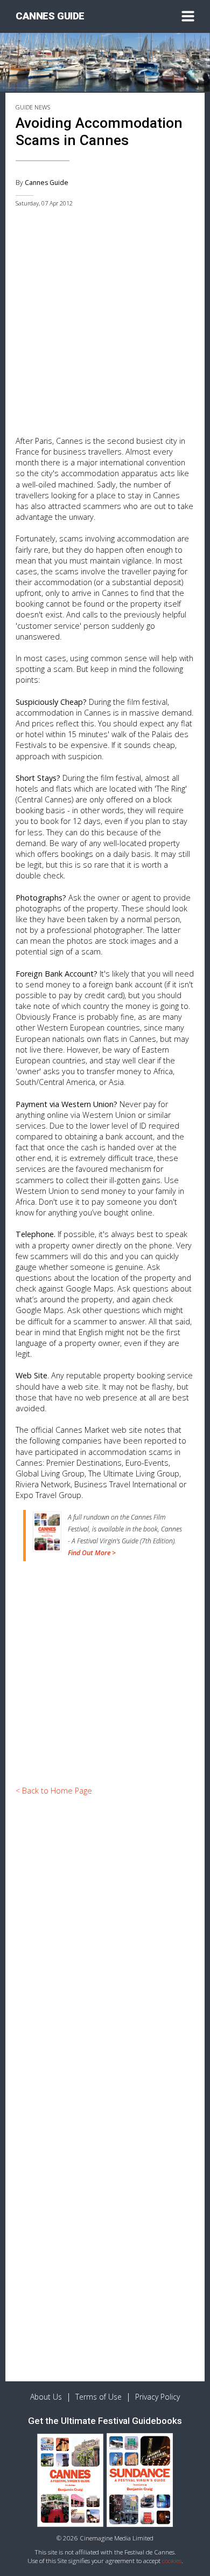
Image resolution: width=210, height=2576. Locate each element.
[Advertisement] (105, 325)
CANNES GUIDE (50, 16)
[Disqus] (105, 1948)
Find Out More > (92, 1553)
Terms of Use (99, 2397)
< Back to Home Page (54, 1791)
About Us (46, 2397)
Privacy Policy (157, 2397)
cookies (172, 2561)
